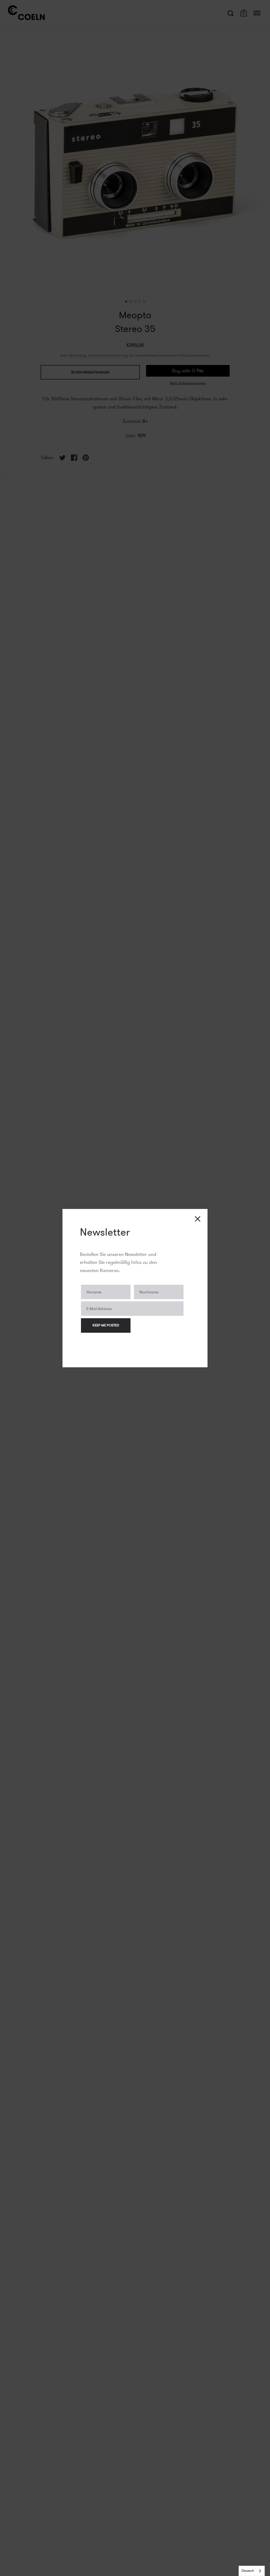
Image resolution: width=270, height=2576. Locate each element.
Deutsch (248, 2571)
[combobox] (252, 2571)
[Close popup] (198, 1219)
